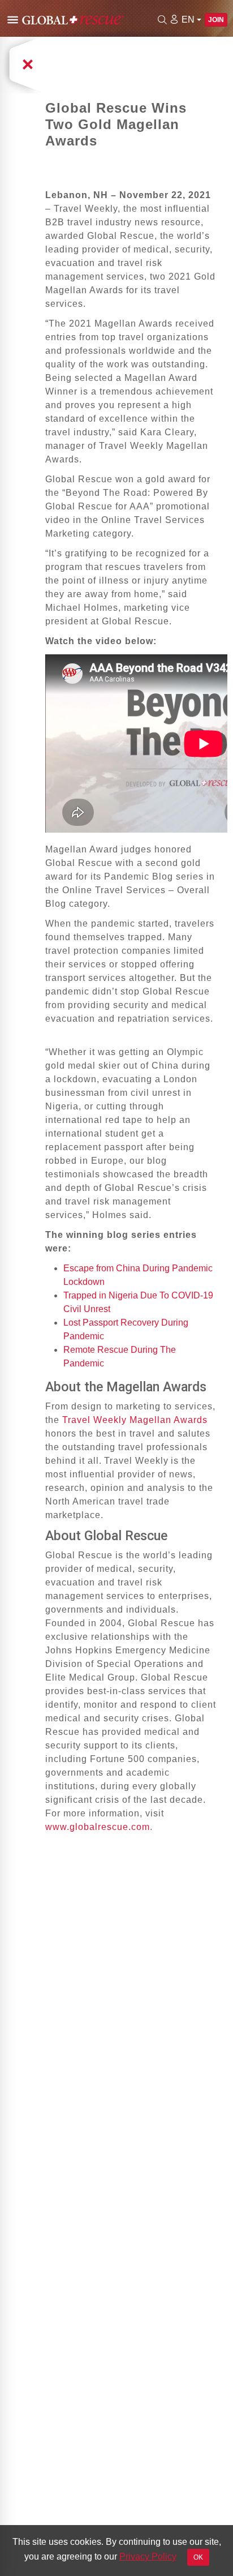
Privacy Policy (148, 2556)
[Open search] (162, 20)
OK (198, 2557)
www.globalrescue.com (98, 1827)
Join (216, 20)
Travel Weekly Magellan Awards (135, 1420)
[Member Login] (174, 19)
